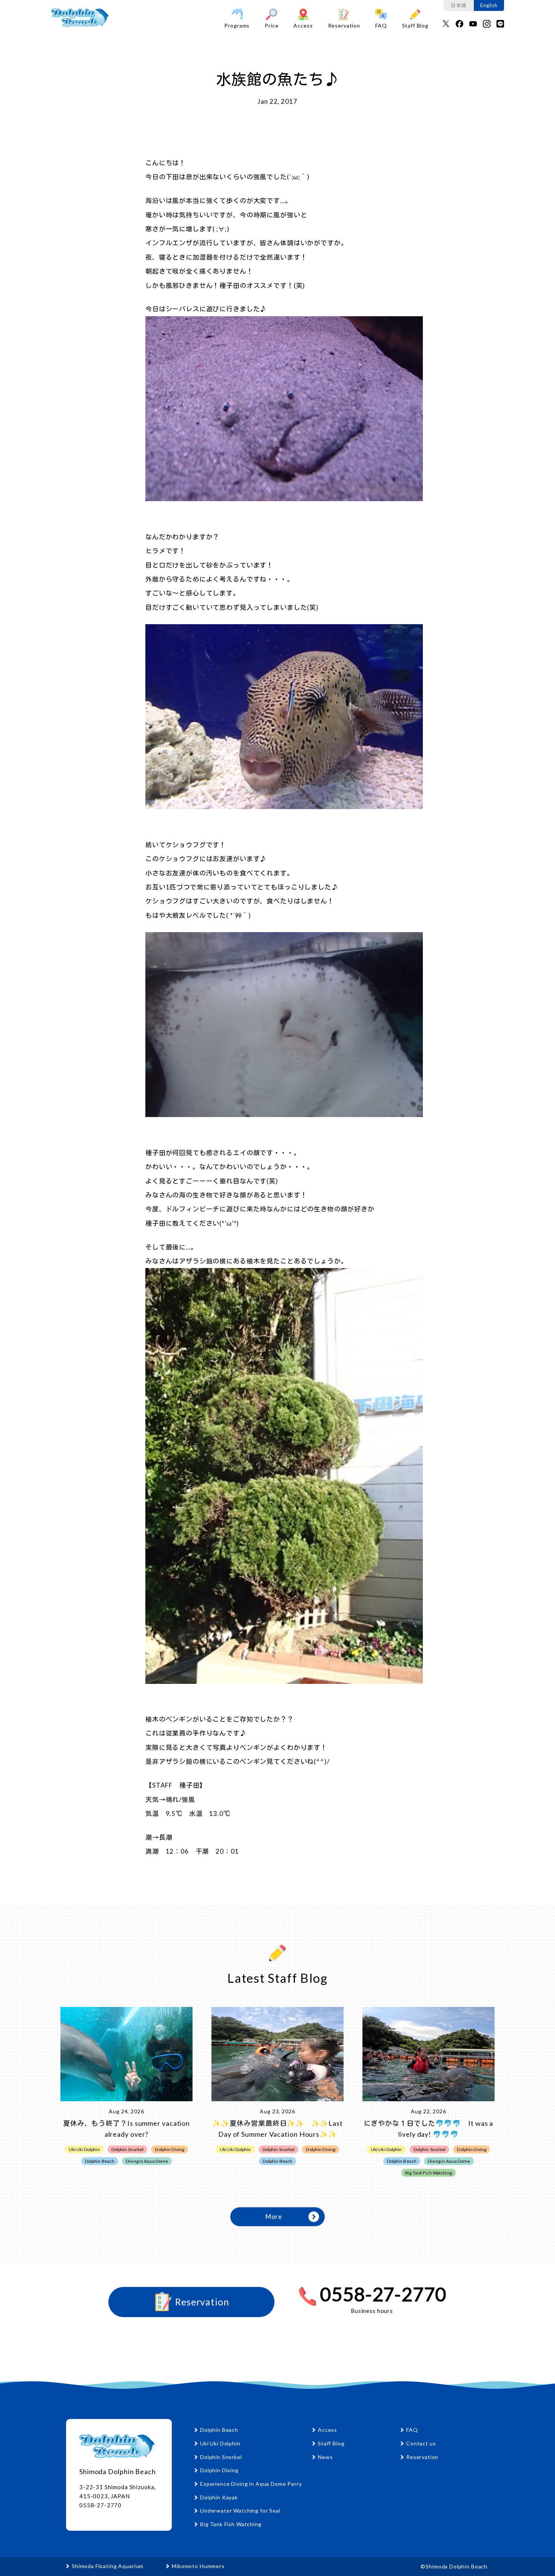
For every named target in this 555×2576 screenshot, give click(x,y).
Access (303, 25)
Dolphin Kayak (219, 2497)
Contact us (421, 2443)
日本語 (459, 5)
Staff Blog (415, 25)
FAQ (381, 25)
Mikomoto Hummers (198, 2566)
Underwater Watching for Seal (240, 2511)
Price (271, 25)
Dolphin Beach (219, 2430)
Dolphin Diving (219, 2470)
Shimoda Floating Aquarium (108, 2566)
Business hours (372, 2311)
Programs (237, 25)
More (274, 2217)
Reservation (344, 25)
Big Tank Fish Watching (231, 2524)
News (325, 2457)
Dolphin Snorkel (221, 2457)
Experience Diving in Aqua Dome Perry (251, 2484)
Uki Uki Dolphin (220, 2443)
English (489, 5)
